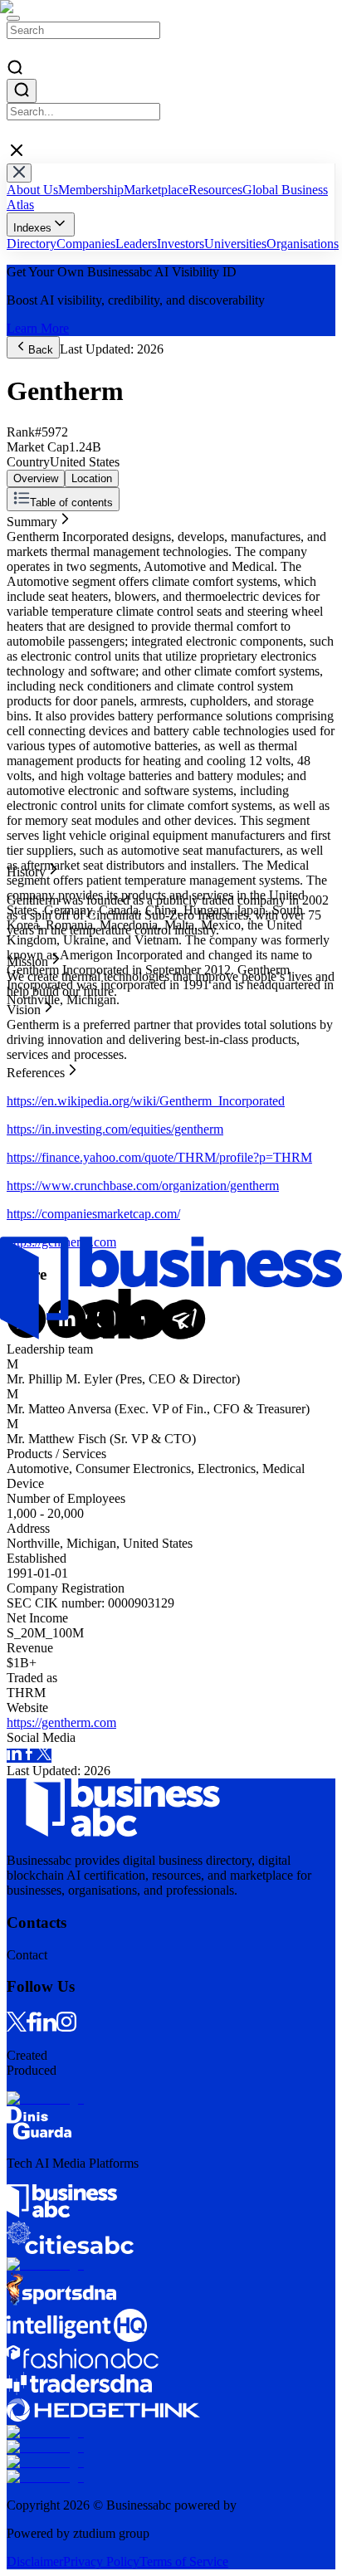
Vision (24, 563)
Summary (32, 518)
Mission (27, 548)
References (36, 578)
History (26, 533)
